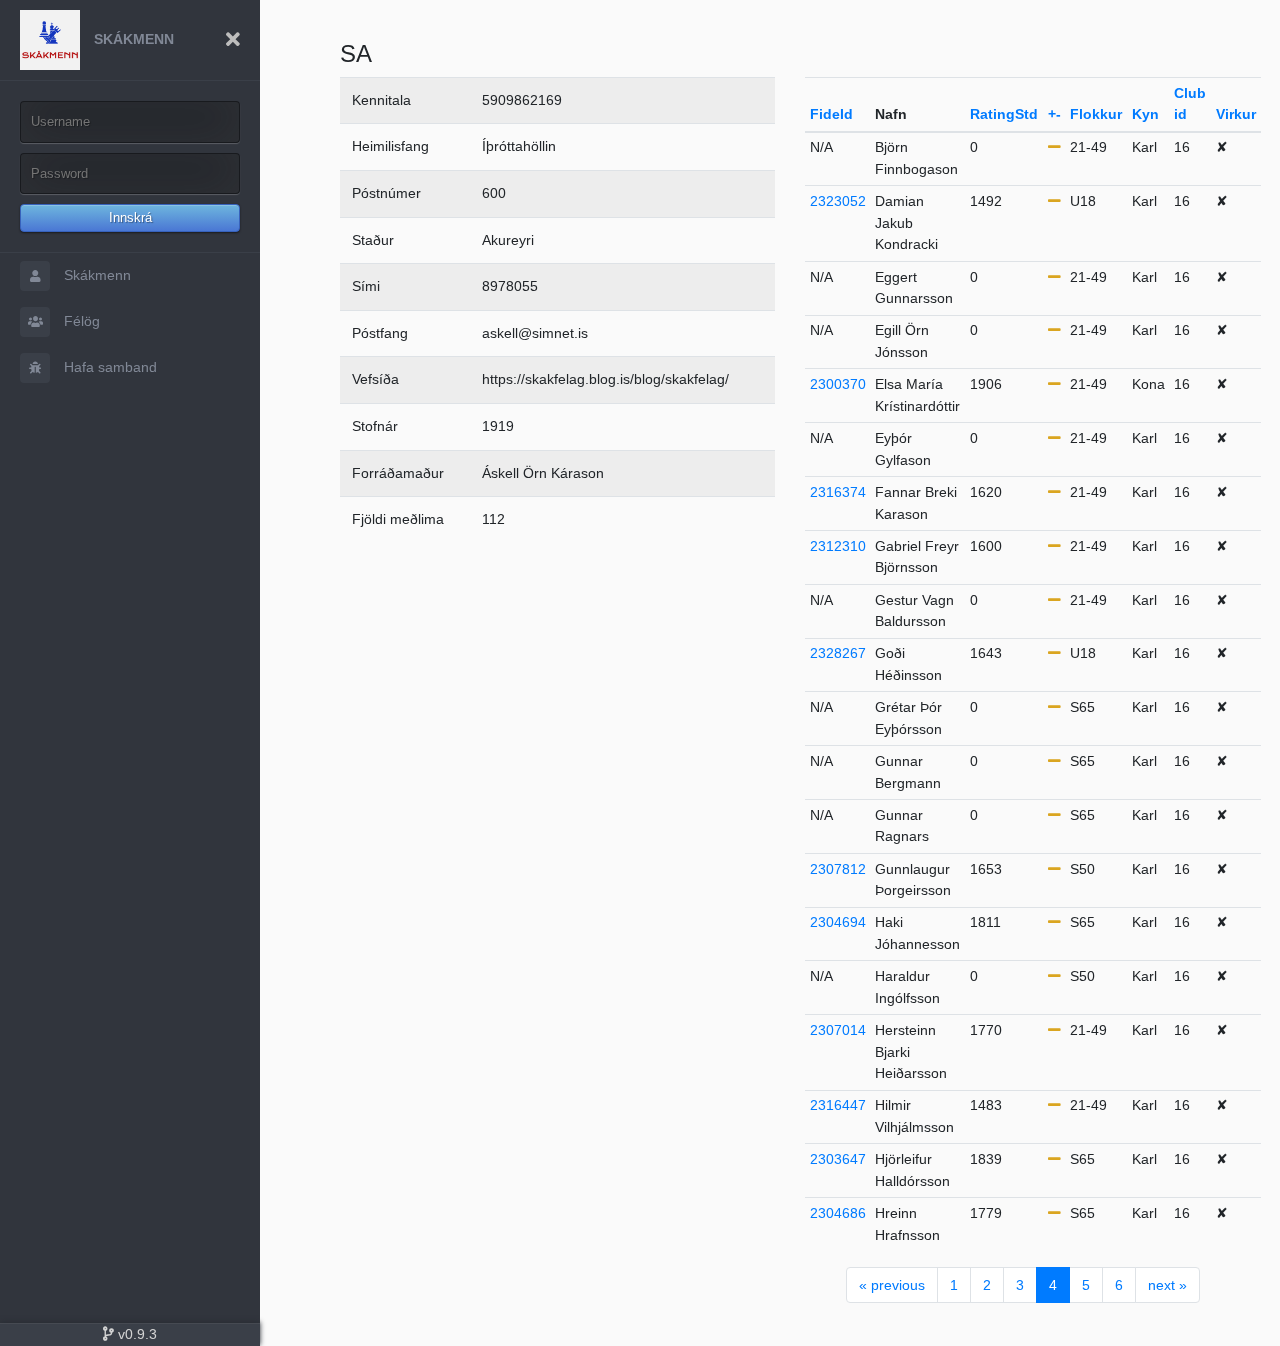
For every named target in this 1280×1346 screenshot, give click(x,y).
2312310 (838, 546)
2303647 (838, 1159)
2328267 (838, 653)
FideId (831, 114)
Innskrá (130, 217)
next (1167, 1285)
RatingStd (1004, 114)
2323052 (838, 201)
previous (892, 1285)
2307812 (838, 869)
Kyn (1145, 114)
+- (1054, 114)
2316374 (838, 492)
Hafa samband (108, 367)
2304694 (838, 922)
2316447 (838, 1105)
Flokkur (1096, 114)
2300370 (838, 384)
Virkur (1236, 114)
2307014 (838, 1030)
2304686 (838, 1213)
